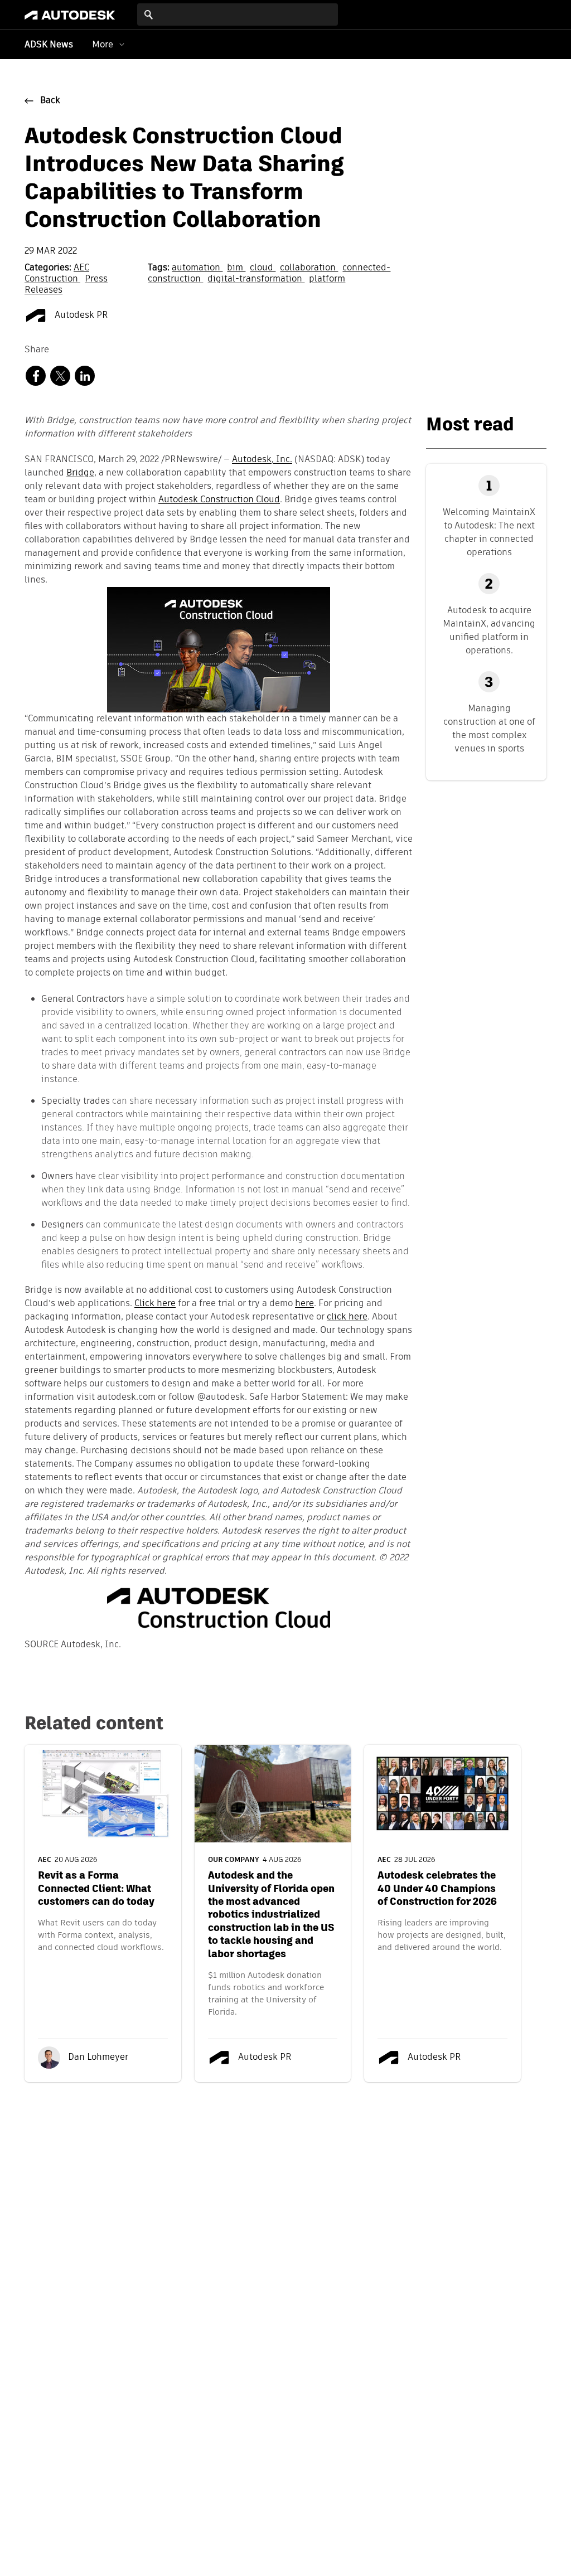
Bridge (80, 473)
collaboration (309, 268)
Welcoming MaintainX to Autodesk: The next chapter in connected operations (489, 532)
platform (327, 279)
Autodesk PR (80, 316)
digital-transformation (256, 279)
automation (197, 268)
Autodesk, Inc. (262, 460)
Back (50, 101)
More (103, 44)
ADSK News (49, 45)
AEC (81, 268)
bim (236, 268)
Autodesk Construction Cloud (219, 500)
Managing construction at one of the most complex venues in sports (489, 728)
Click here (155, 1304)
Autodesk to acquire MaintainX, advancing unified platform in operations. (489, 630)
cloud (263, 268)
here (304, 1304)
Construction (52, 279)
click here (347, 1317)
